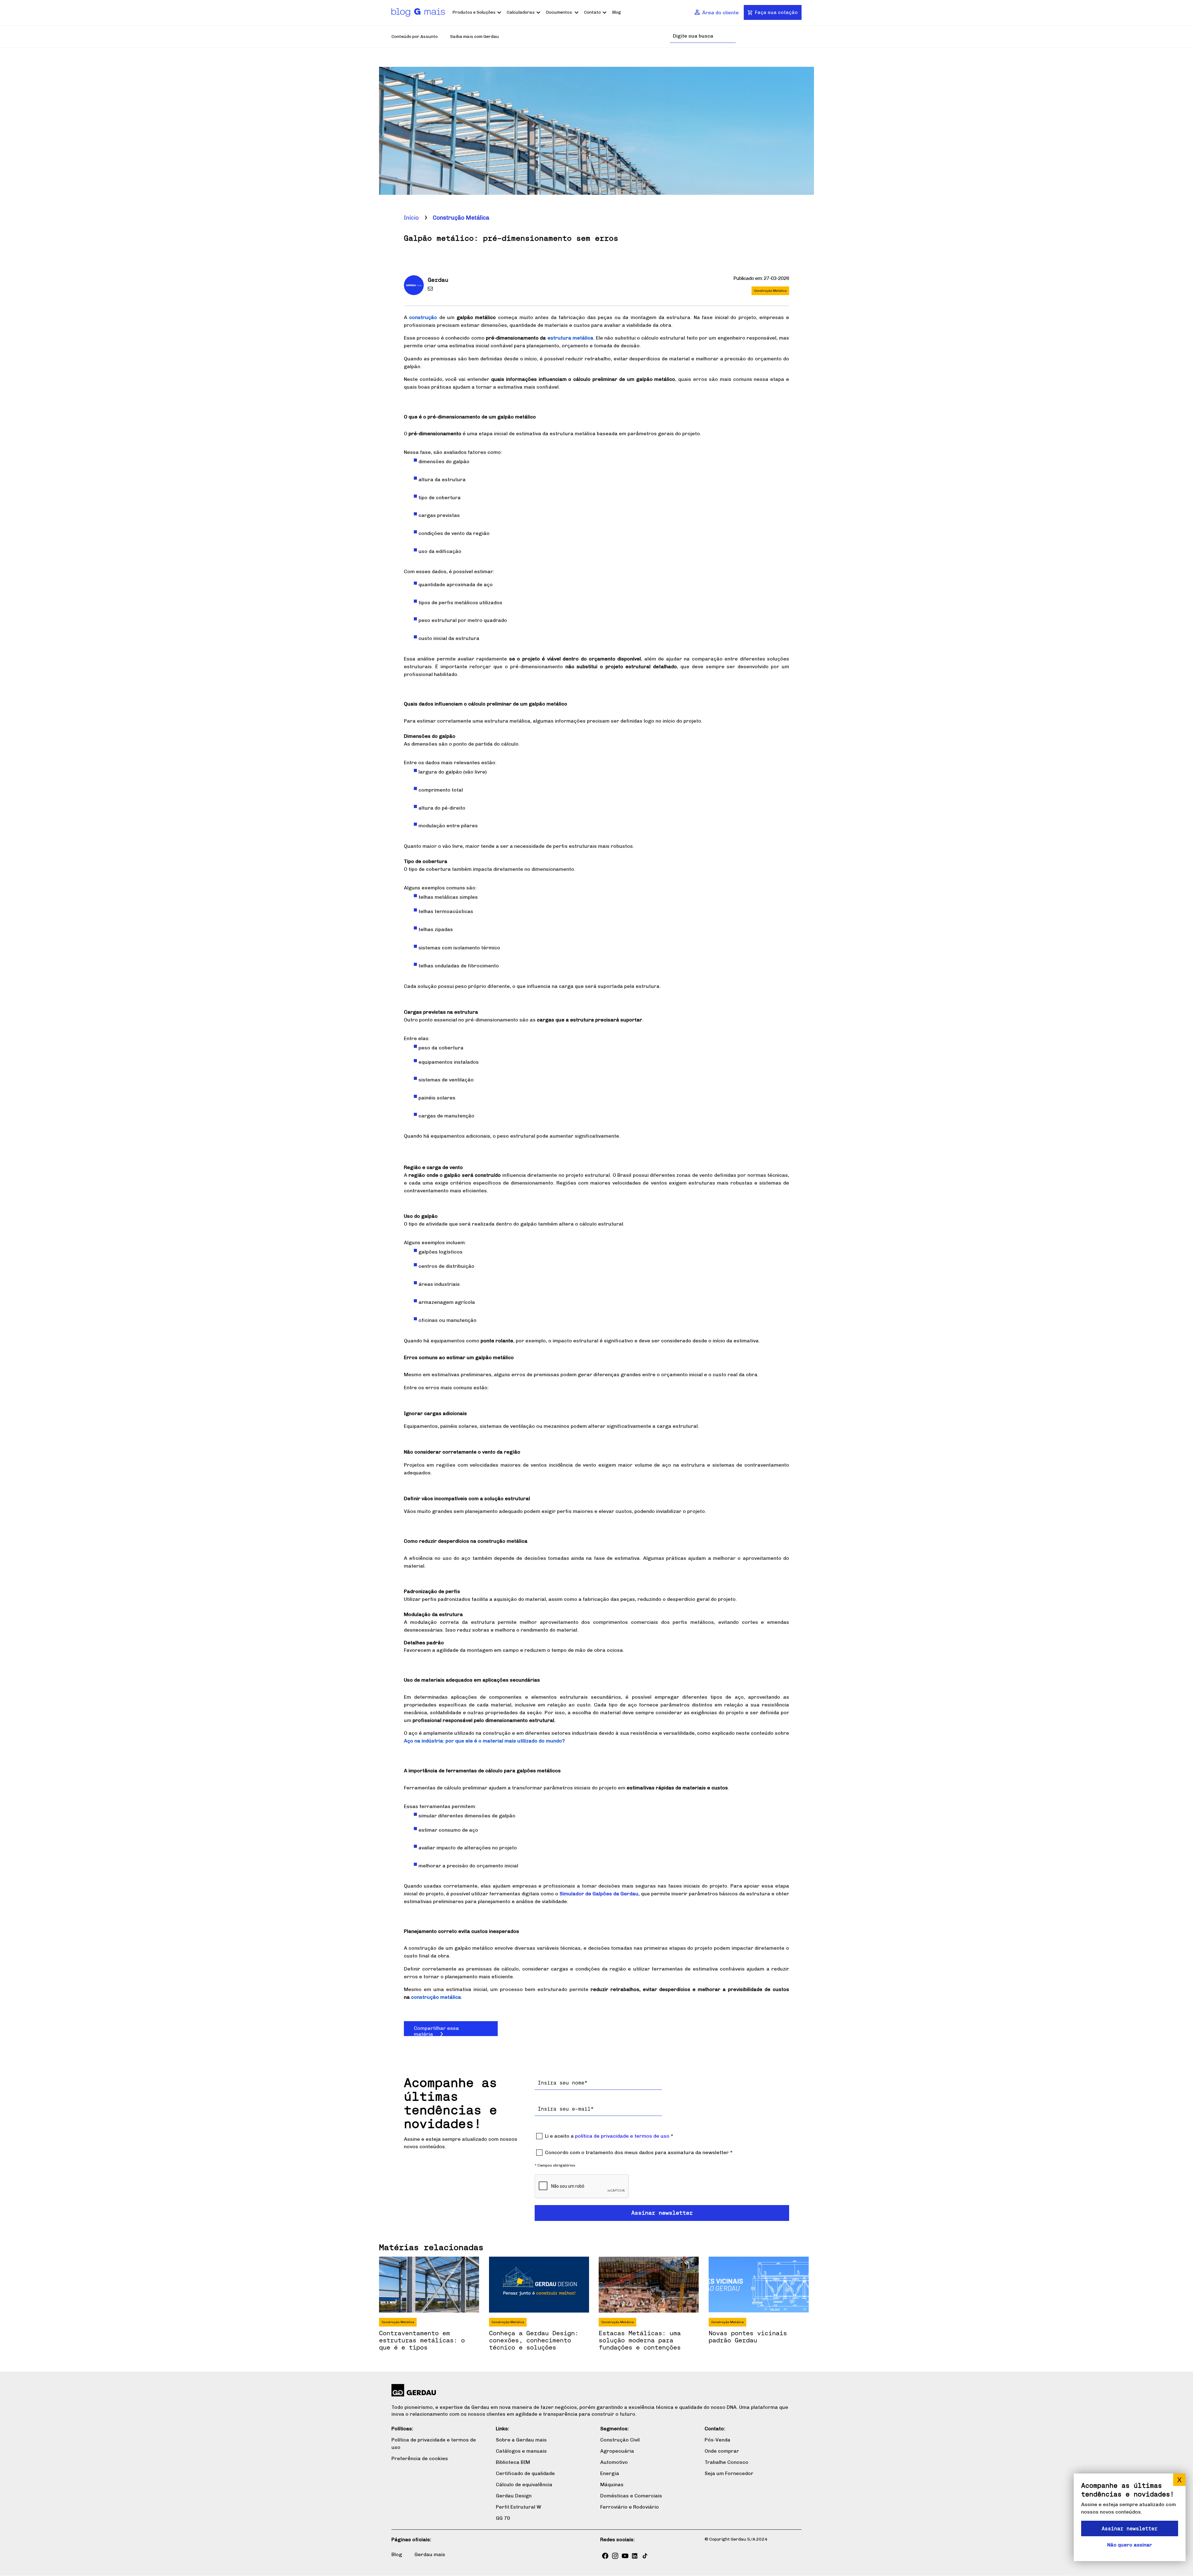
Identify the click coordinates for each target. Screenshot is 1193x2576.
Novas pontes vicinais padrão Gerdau (748, 2336)
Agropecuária (617, 2451)
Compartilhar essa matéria (436, 2031)
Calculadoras (521, 12)
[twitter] (645, 2556)
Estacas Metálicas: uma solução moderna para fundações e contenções (640, 2340)
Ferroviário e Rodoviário (630, 2507)
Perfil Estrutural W (519, 2507)
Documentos (559, 12)
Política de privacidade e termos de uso (434, 2444)
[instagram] (615, 2556)
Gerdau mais (430, 2554)
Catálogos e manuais (521, 2451)
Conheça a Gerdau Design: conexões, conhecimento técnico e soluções (534, 2340)
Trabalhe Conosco (727, 2462)
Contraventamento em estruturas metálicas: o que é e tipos (422, 2340)
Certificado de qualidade (525, 2473)
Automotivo (614, 2462)
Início (411, 218)
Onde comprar (722, 2451)
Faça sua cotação (776, 12)
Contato (592, 12)
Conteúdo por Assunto (415, 37)
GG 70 (503, 2518)
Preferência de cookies (420, 2458)
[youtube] (625, 2556)
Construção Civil (620, 2440)
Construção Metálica (461, 218)
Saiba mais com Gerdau (475, 37)
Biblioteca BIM (513, 2462)
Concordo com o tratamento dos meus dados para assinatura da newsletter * (639, 2152)
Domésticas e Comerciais (631, 2496)
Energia (610, 2473)
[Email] (432, 290)
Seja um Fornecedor (729, 2473)
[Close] (1179, 2480)
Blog (617, 12)
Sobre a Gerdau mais (521, 2440)
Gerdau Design (514, 2496)
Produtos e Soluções (474, 12)
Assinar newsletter (1130, 2528)
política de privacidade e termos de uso (622, 2136)
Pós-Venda (718, 2440)
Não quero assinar (1130, 2545)
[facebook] (605, 2556)
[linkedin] (635, 2556)
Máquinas (612, 2485)
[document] (1130, 2517)
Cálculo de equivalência (524, 2485)
